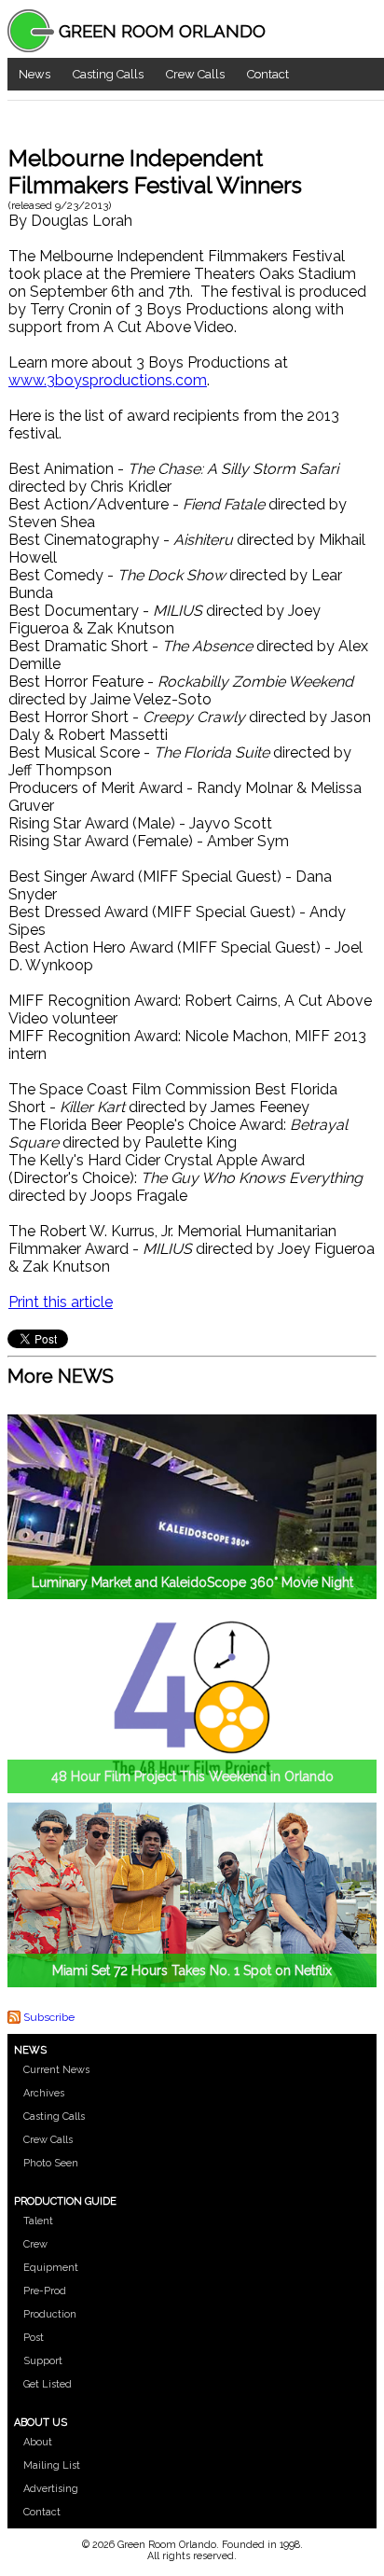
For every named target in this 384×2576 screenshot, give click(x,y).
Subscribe (49, 2017)
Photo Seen (51, 2163)
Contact (268, 74)
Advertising (51, 2489)
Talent (38, 2221)
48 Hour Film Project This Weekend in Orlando (192, 1776)
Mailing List (52, 2465)
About (38, 2442)
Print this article (61, 1302)
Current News (56, 2070)
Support (43, 2361)
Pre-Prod (45, 2291)
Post (34, 2338)
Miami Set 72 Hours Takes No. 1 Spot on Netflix (192, 1970)
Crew (35, 2244)
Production (50, 2314)
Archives (44, 2093)
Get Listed (48, 2384)
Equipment (51, 2268)
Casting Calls (108, 74)
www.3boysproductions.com (108, 380)
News (34, 74)
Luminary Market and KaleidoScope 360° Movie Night (192, 1582)
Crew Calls (195, 74)
